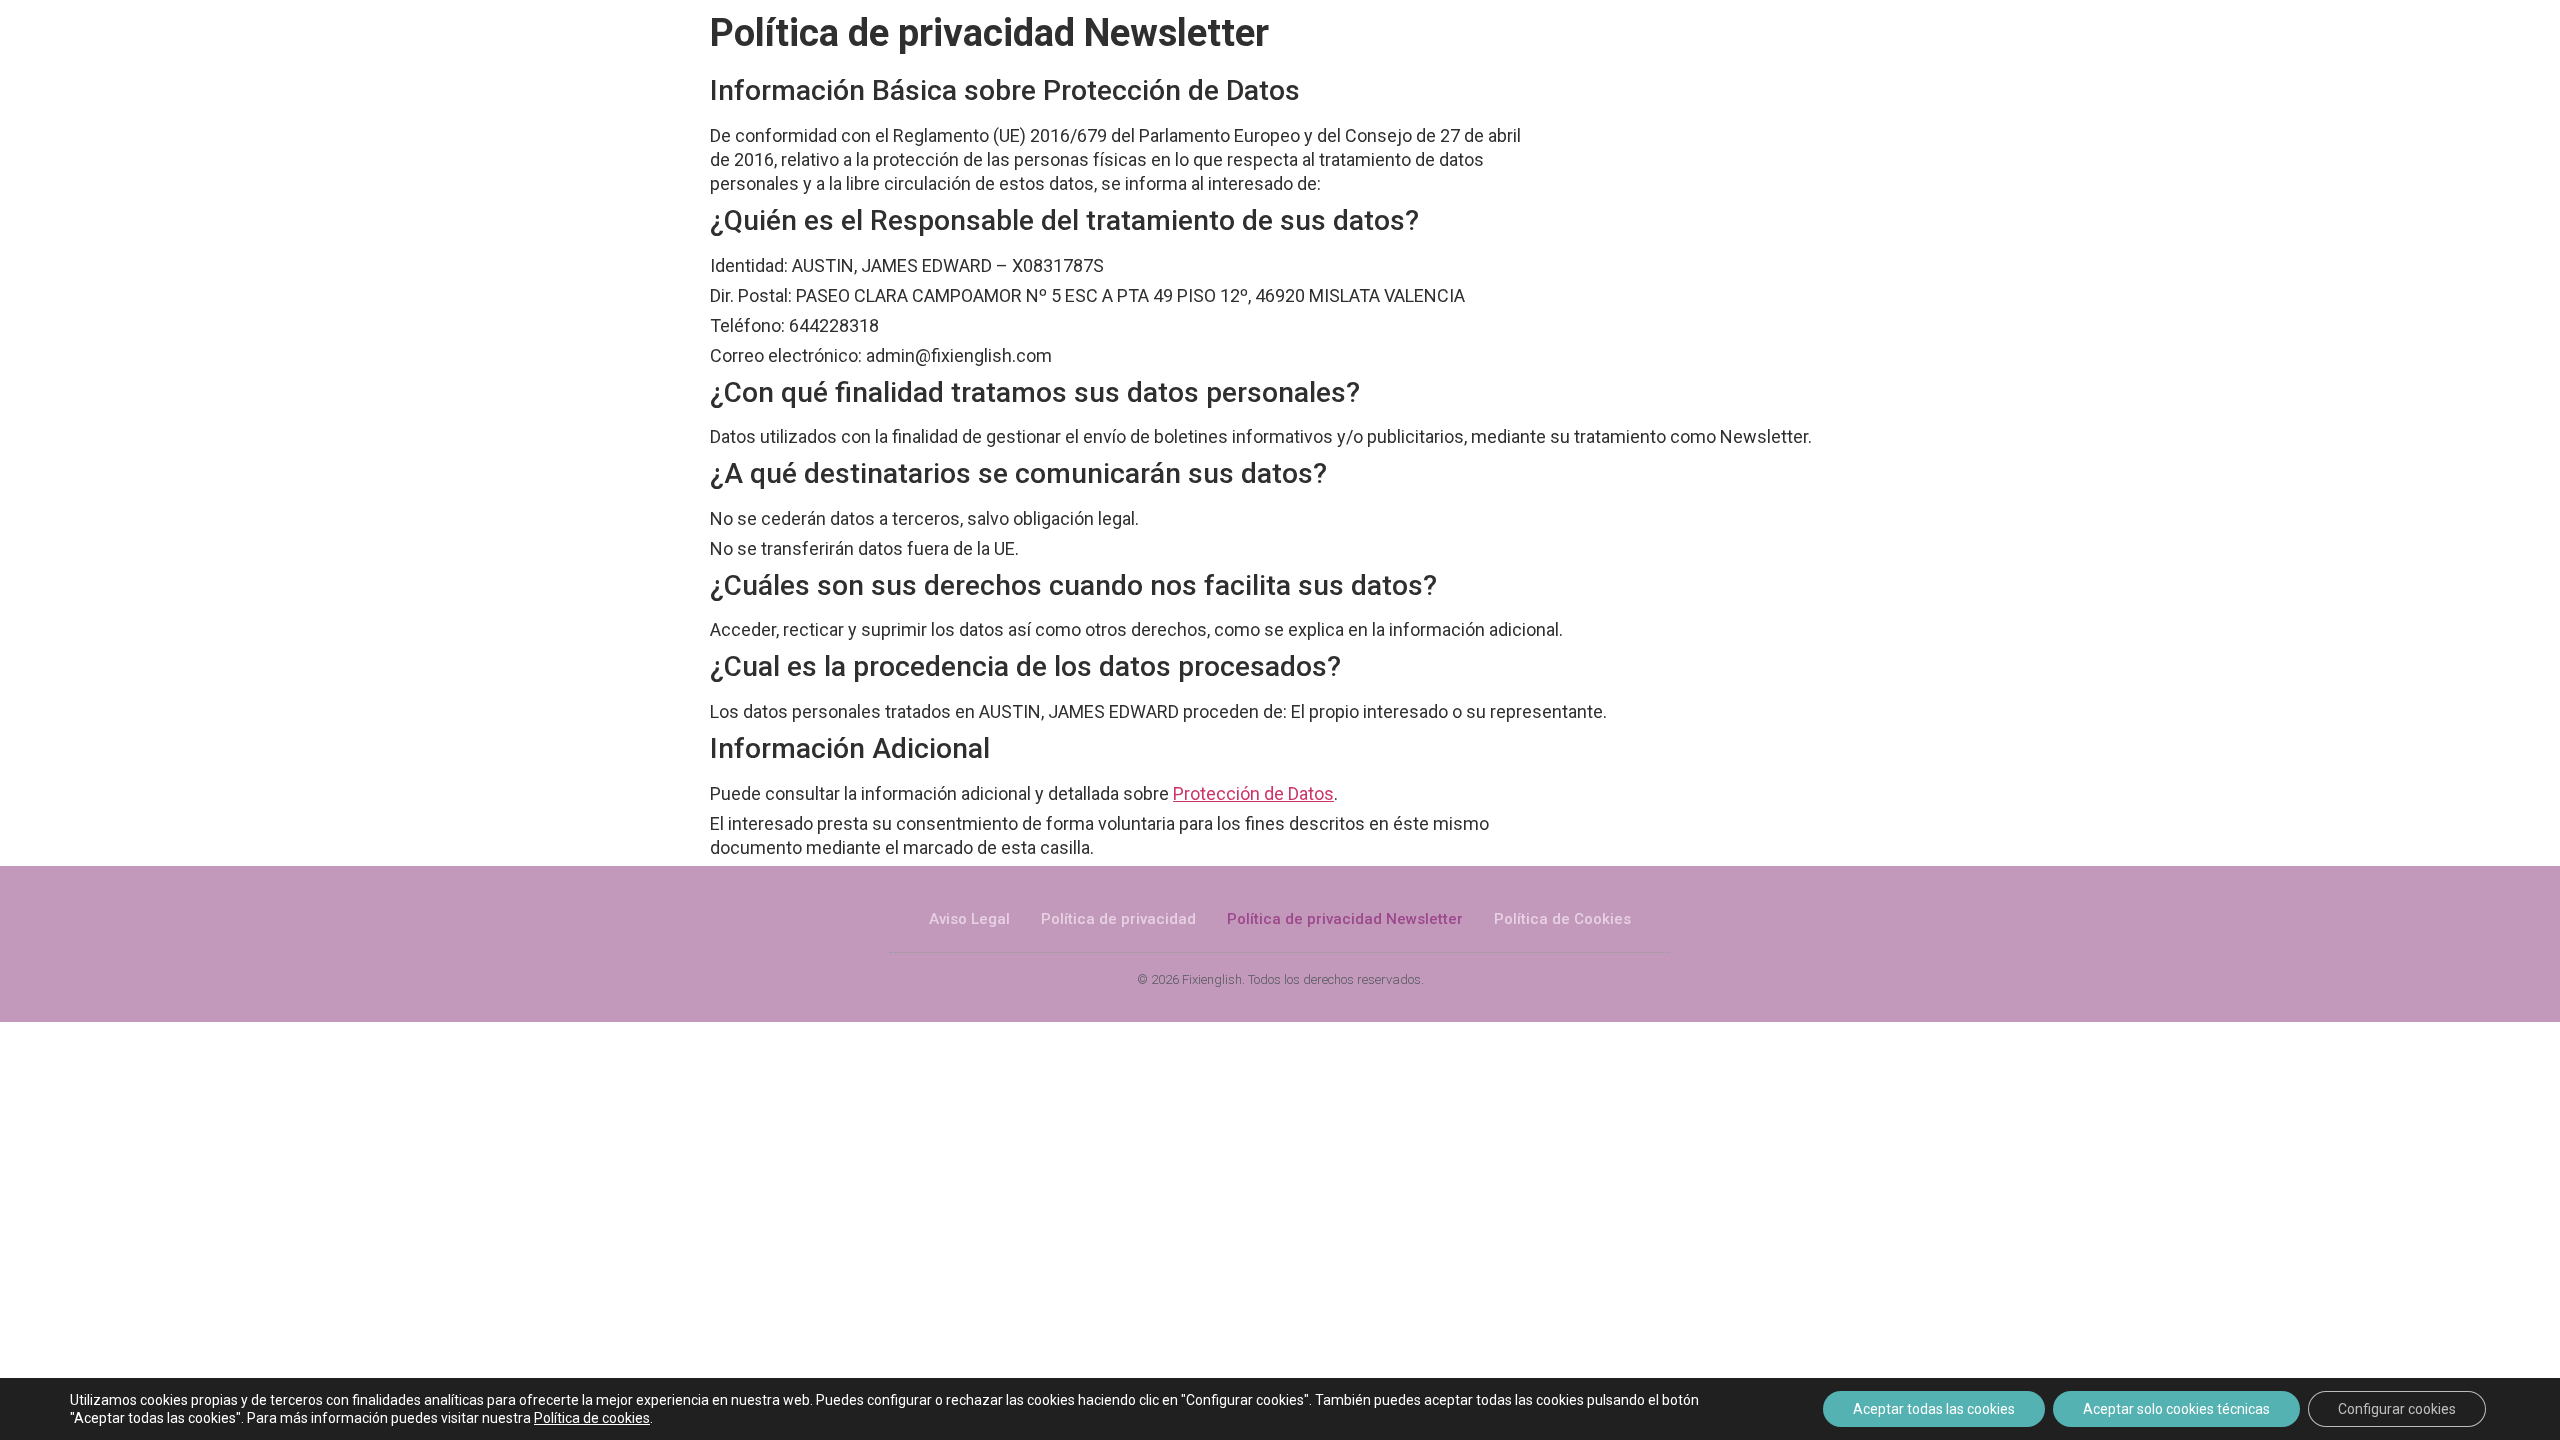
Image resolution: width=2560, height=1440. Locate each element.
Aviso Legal (969, 919)
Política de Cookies (1562, 919)
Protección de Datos (1253, 793)
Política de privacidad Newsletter (1345, 919)
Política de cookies (592, 1418)
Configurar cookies (2397, 1409)
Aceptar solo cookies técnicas (2176, 1409)
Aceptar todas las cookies (1934, 1409)
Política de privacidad (1118, 919)
